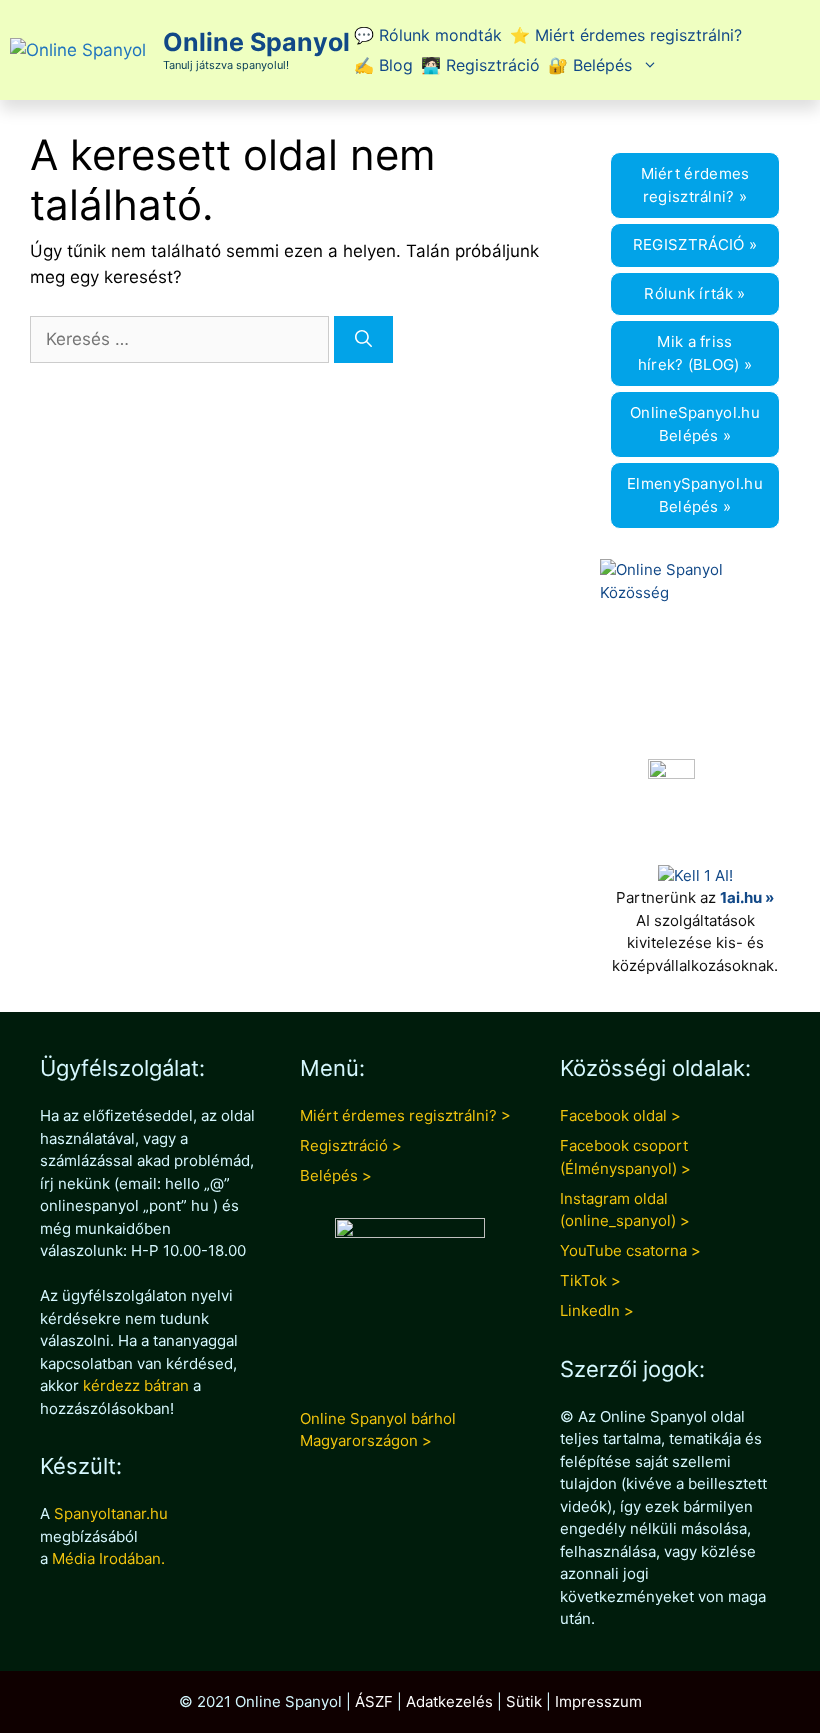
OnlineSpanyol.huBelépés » (695, 424)
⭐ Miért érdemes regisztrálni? (626, 35)
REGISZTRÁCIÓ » (695, 244)
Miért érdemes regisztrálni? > (405, 1115)
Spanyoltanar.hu (111, 1513)
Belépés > (336, 1175)
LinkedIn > (597, 1310)
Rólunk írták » (694, 293)
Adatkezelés (449, 1701)
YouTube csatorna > (630, 1250)
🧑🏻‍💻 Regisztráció (480, 65)
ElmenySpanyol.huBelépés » (695, 495)
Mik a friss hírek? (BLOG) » (695, 353)
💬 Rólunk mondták (428, 35)
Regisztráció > (351, 1145)
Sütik (524, 1701)
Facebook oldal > (620, 1115)
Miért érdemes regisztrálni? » (695, 185)
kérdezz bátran (136, 1385)
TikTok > (590, 1280)
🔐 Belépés (590, 65)
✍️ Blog (383, 65)
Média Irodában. (108, 1558)
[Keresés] (363, 340)
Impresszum (598, 1701)
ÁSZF (374, 1701)
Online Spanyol (256, 42)
